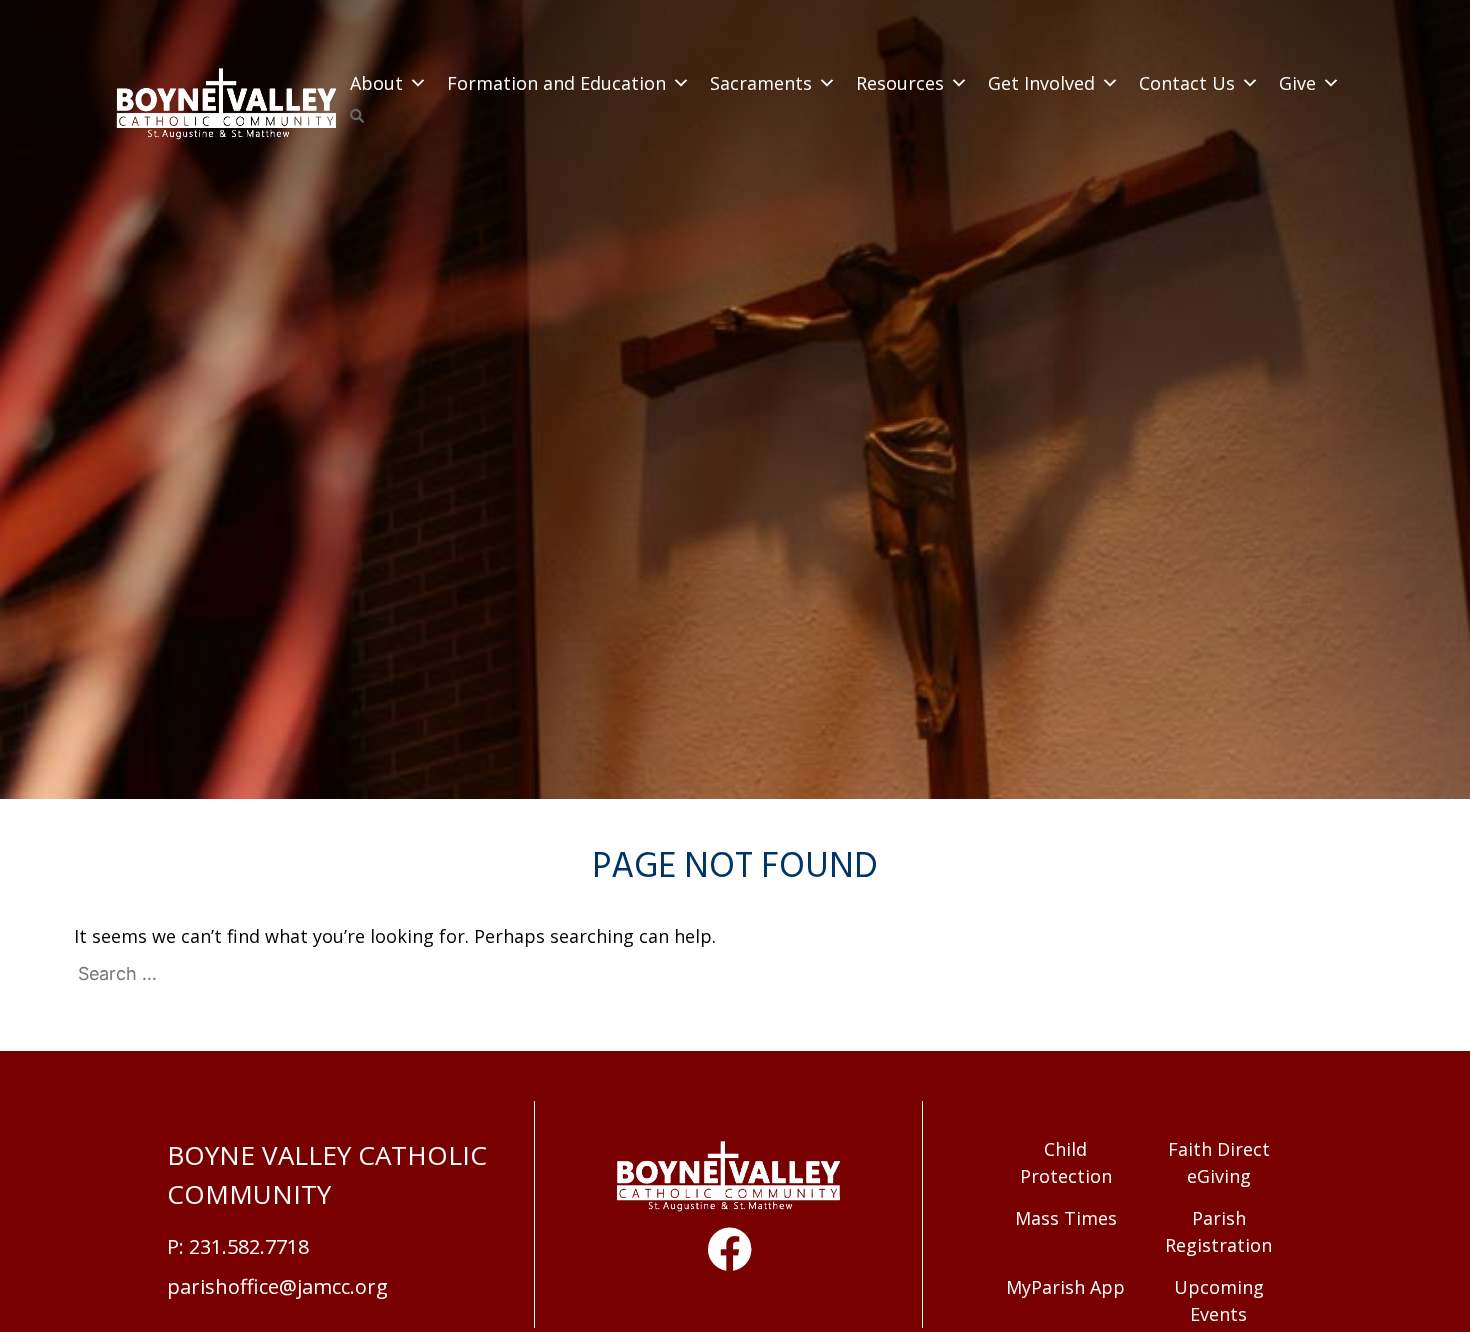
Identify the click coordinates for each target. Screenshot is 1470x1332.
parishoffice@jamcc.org (277, 1286)
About (376, 83)
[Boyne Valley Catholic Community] (227, 106)
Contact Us (1187, 83)
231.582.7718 (249, 1246)
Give (1297, 83)
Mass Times (1066, 1218)
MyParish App (1065, 1287)
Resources (900, 83)
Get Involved (1041, 83)
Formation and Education (556, 83)
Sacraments (761, 83)
